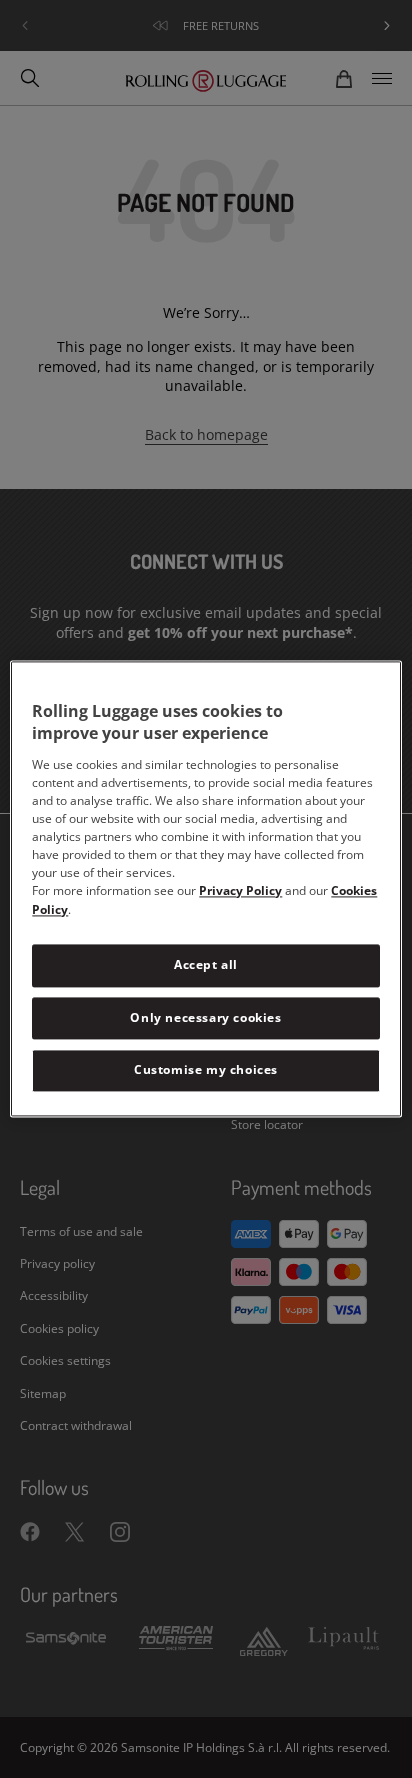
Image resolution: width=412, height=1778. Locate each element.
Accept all (206, 964)
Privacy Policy (240, 890)
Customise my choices (206, 1070)
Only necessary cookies (205, 1017)
